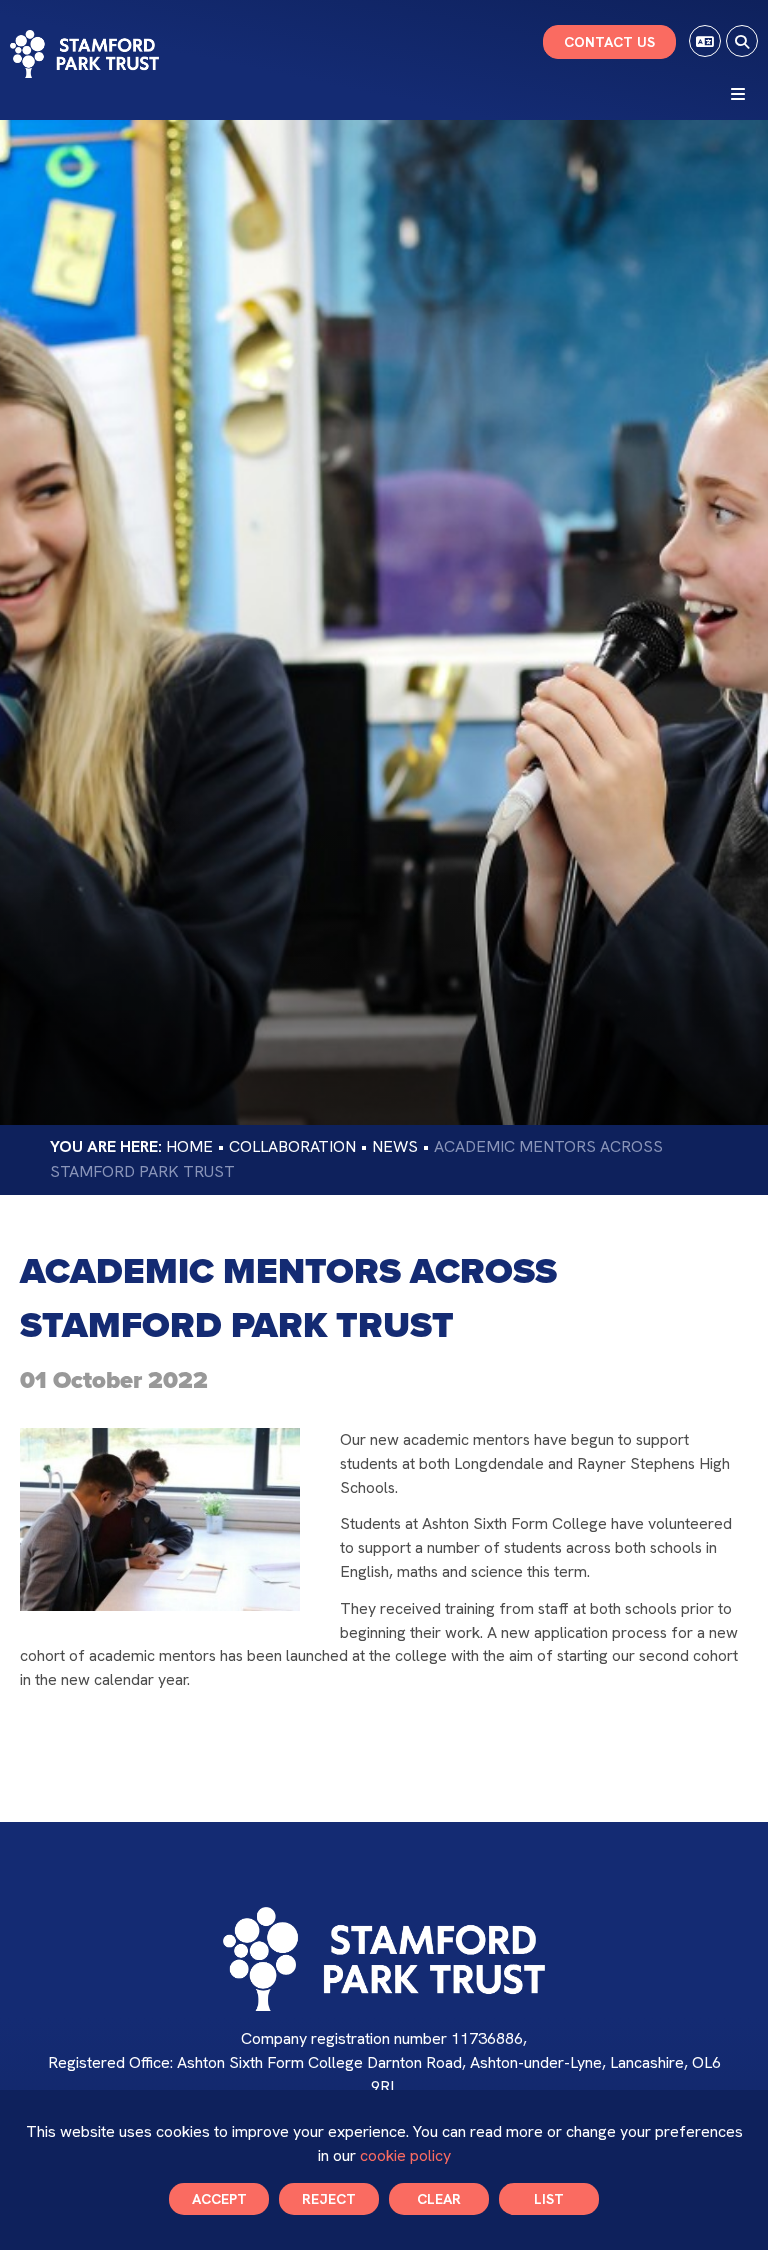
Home (189, 1146)
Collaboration (292, 1146)
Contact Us (609, 42)
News (395, 1146)
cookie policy (405, 2155)
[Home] (84, 54)
